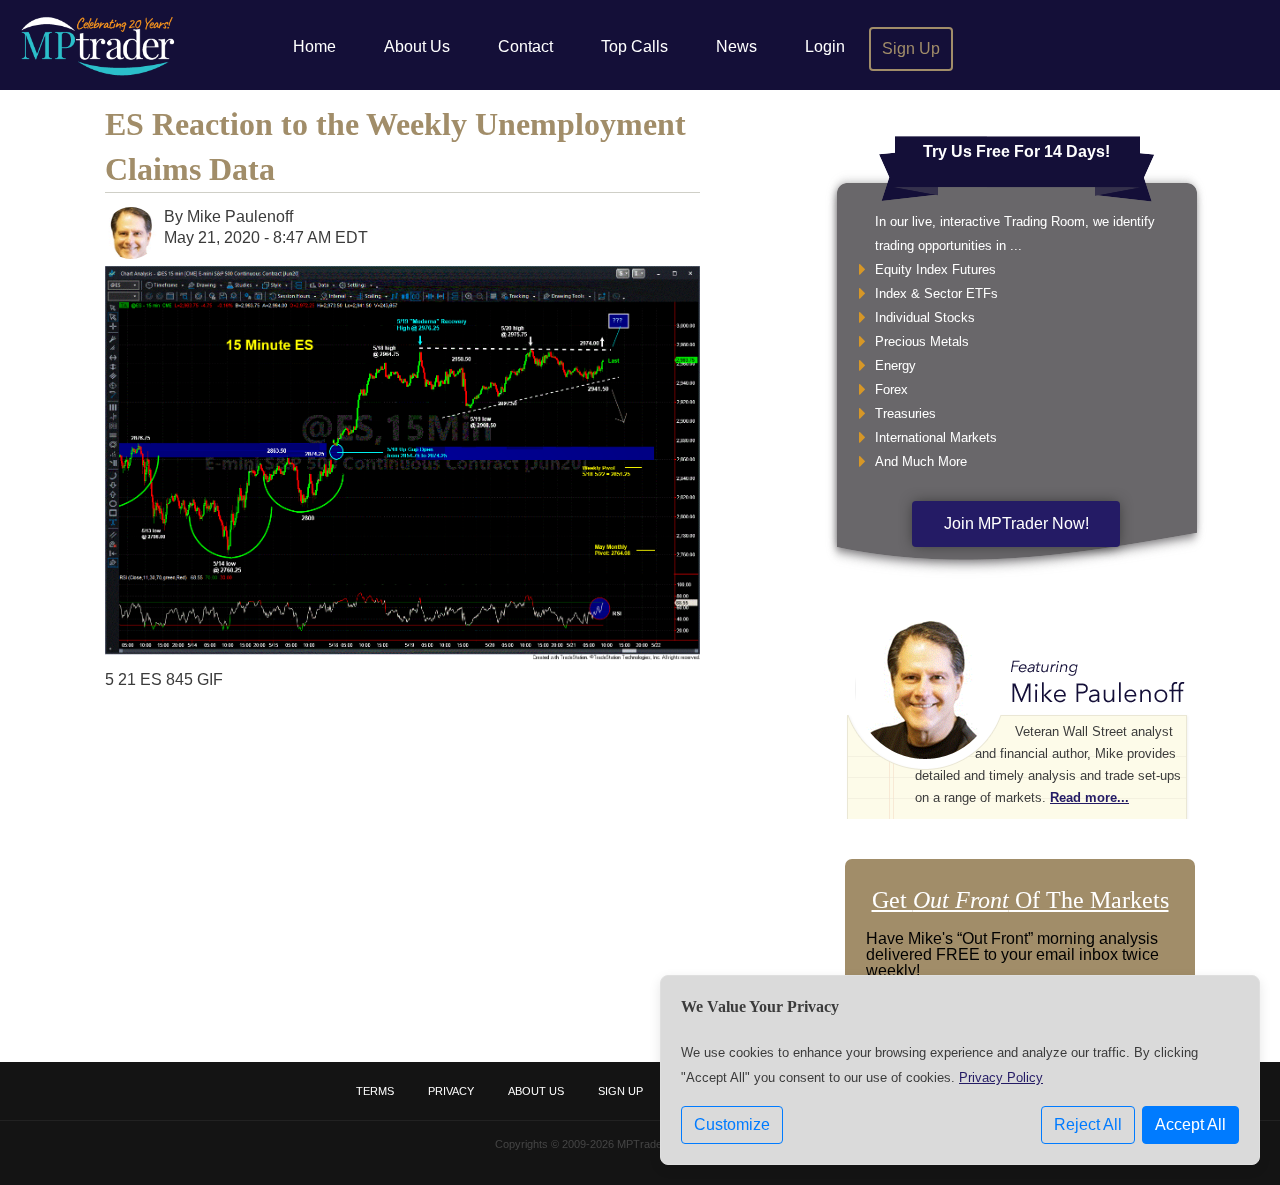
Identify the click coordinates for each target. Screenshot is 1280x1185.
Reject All (1088, 1124)
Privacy (451, 1091)
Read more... (1089, 797)
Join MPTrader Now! (1016, 523)
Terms (375, 1091)
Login (825, 46)
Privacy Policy (1001, 1077)
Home (314, 46)
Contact (525, 46)
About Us (417, 46)
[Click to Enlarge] (402, 654)
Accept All (1190, 1124)
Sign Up (911, 48)
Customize (732, 1124)
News (736, 46)
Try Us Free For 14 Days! (1016, 151)
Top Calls (634, 46)
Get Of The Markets (1020, 900)
